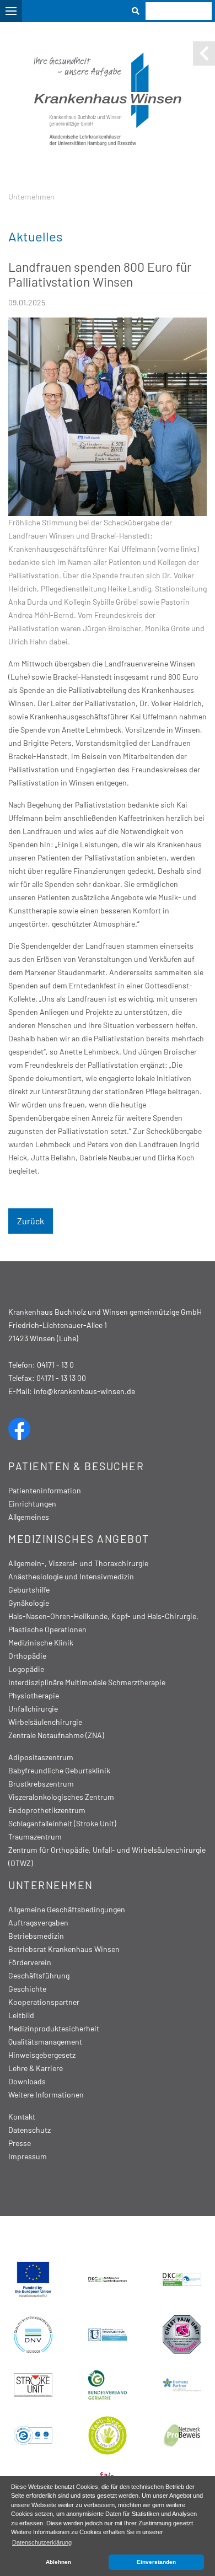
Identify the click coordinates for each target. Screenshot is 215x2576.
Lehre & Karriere (36, 2068)
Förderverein (30, 1962)
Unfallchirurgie (33, 1709)
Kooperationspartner (44, 2002)
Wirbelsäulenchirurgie (45, 1722)
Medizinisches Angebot (79, 1539)
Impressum (28, 2156)
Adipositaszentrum (41, 1757)
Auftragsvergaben (38, 1922)
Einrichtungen (32, 1504)
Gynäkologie (29, 1603)
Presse (20, 2143)
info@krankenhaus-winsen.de (84, 1391)
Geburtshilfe (29, 1590)
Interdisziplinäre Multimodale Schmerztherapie (87, 1682)
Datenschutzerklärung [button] (42, 2542)
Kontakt (22, 2117)
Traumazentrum (35, 1836)
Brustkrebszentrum (41, 1784)
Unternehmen (31, 197)
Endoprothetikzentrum (47, 1810)
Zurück (31, 1221)
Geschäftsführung (39, 1975)
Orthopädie (27, 1656)
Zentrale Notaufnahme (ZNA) (56, 1735)
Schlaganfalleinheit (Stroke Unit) (62, 1823)
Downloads (27, 2081)
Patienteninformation (45, 1490)
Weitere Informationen (46, 2094)
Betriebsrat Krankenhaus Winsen (64, 1949)
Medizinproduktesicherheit (54, 2028)
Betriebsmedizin (36, 1936)
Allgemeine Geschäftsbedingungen (67, 1909)
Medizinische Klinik (41, 1642)
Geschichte (27, 1989)
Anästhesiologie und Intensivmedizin (71, 1576)
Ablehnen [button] (58, 2562)
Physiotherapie (34, 1695)
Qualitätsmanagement (45, 2042)
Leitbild (21, 2015)
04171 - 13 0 (55, 1365)
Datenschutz (29, 2130)
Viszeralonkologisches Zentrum (61, 1797)
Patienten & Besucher (76, 1466)
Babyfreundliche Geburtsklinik (59, 1770)
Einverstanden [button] (156, 2562)
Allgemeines (29, 1517)
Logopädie (26, 1669)
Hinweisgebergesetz (42, 2055)
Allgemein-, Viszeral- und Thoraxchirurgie (78, 1563)
